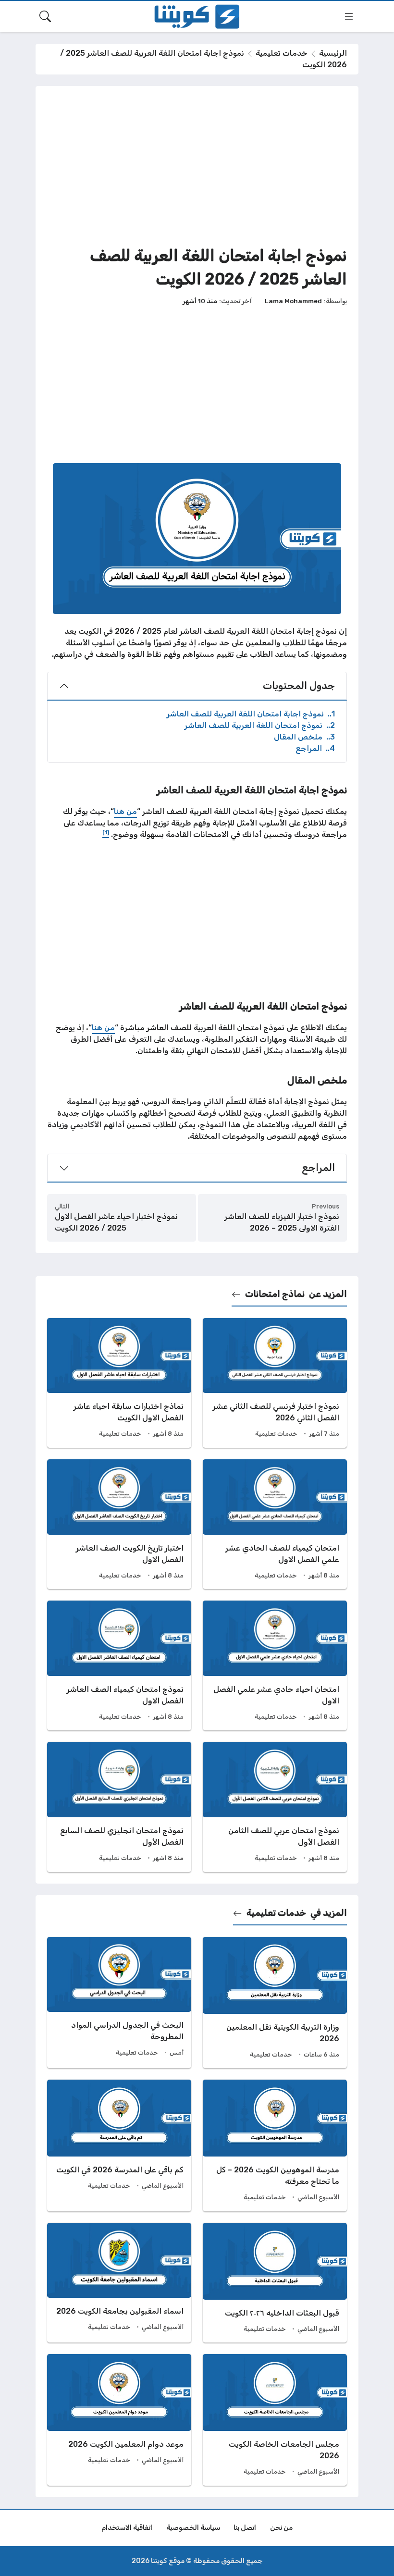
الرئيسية (333, 53)
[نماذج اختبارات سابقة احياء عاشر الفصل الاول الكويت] (119, 1383)
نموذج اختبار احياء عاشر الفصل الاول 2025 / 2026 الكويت (116, 1222)
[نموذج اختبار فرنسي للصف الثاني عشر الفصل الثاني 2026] (275, 1383)
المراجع (315, 748)
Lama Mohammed (293, 301)
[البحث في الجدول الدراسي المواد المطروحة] (119, 2003)
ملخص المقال (304, 737)
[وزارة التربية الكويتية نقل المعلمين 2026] (275, 2003)
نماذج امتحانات (275, 1294)
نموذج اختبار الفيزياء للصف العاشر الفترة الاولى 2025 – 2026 (282, 1222)
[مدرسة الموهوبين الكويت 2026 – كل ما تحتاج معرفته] (275, 2145)
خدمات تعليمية (282, 53)
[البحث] (45, 16)
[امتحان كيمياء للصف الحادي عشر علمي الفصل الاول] (275, 1524)
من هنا (125, 811)
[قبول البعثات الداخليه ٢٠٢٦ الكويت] (275, 2283)
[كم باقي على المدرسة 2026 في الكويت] (119, 2145)
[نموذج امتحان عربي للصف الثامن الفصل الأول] (275, 1807)
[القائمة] (349, 16)
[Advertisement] (197, 165)
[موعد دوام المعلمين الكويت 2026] (119, 2420)
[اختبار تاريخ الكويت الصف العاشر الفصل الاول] (119, 1524)
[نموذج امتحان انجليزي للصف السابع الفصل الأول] (119, 1807)
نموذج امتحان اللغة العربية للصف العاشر (260, 725)
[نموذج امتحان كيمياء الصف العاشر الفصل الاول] (119, 1665)
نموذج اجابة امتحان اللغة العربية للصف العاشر (251, 714)
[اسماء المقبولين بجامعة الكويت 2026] (119, 2283)
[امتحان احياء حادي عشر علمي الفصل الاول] (275, 1665)
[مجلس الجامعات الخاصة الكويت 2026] (275, 2420)
